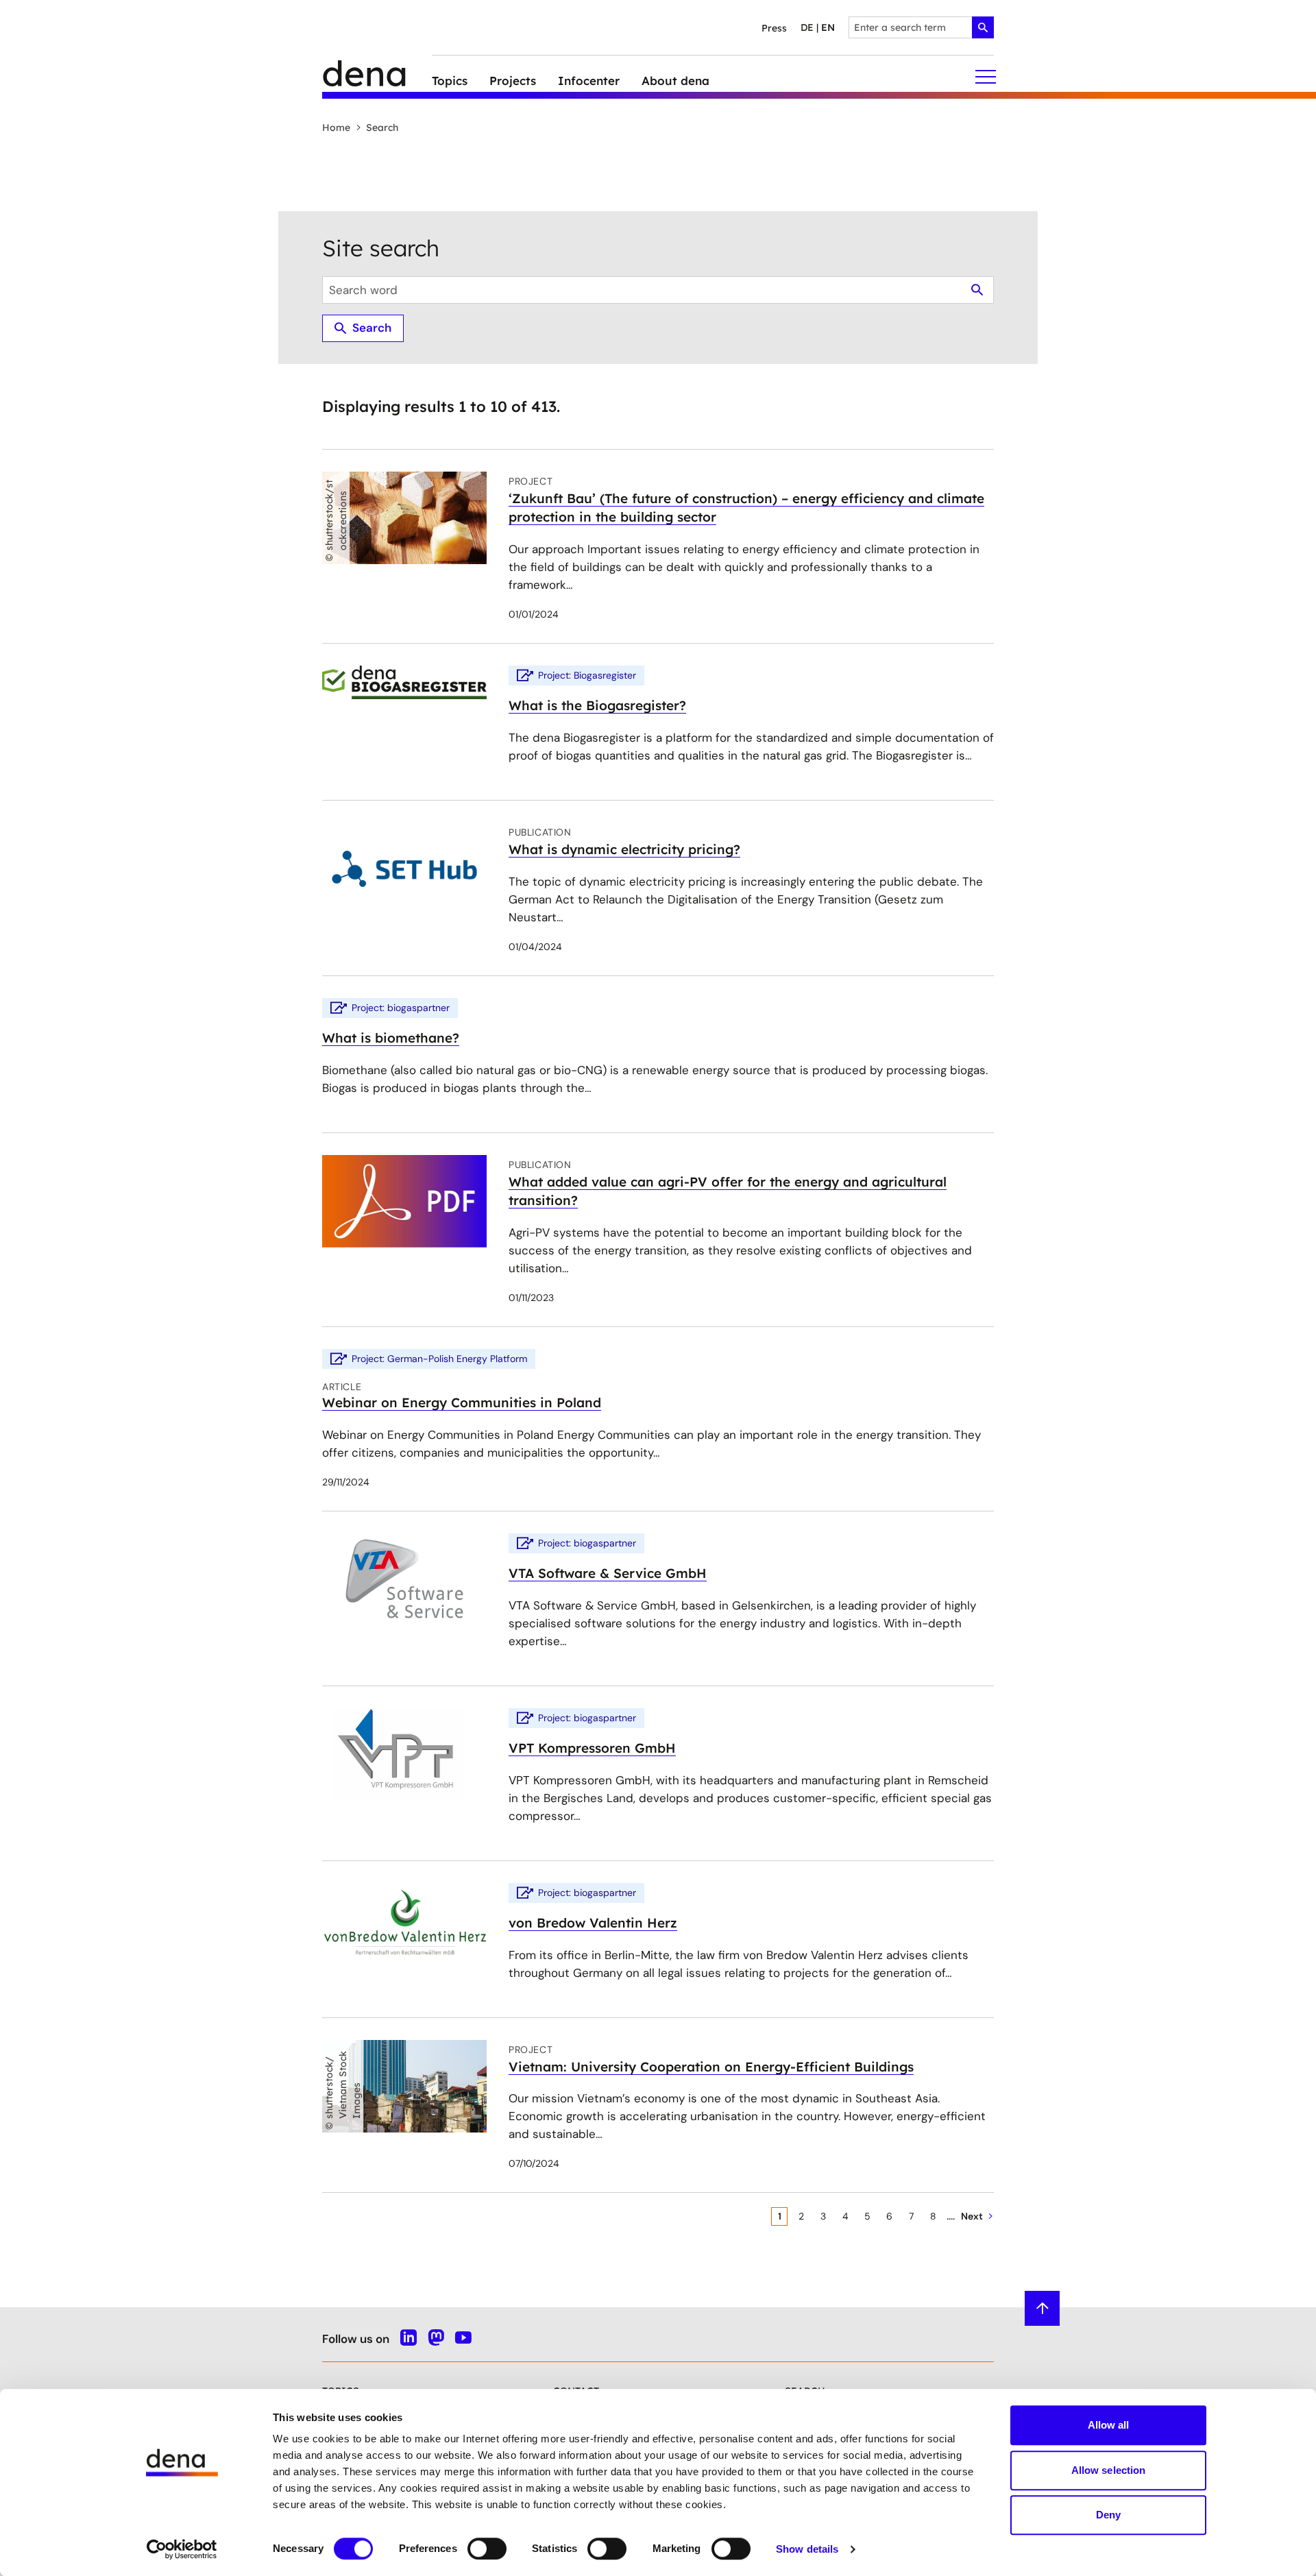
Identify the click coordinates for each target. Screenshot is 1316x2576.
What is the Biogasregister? (597, 705)
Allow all (1109, 2425)
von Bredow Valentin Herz (593, 1923)
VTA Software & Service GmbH (608, 1573)
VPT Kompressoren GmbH (592, 1748)
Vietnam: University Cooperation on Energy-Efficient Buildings (711, 2067)
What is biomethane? (391, 1038)
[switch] (487, 2549)
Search (382, 127)
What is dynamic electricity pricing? (624, 849)
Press (774, 28)
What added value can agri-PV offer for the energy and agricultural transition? (728, 1191)
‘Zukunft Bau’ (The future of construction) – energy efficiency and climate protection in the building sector (746, 508)
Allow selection (1109, 2470)
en (828, 27)
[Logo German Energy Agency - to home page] (377, 77)
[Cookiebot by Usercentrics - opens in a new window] (182, 2549)
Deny (1108, 2515)
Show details (807, 2549)
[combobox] (921, 27)
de (807, 27)
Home (336, 127)
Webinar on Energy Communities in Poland (462, 1402)
